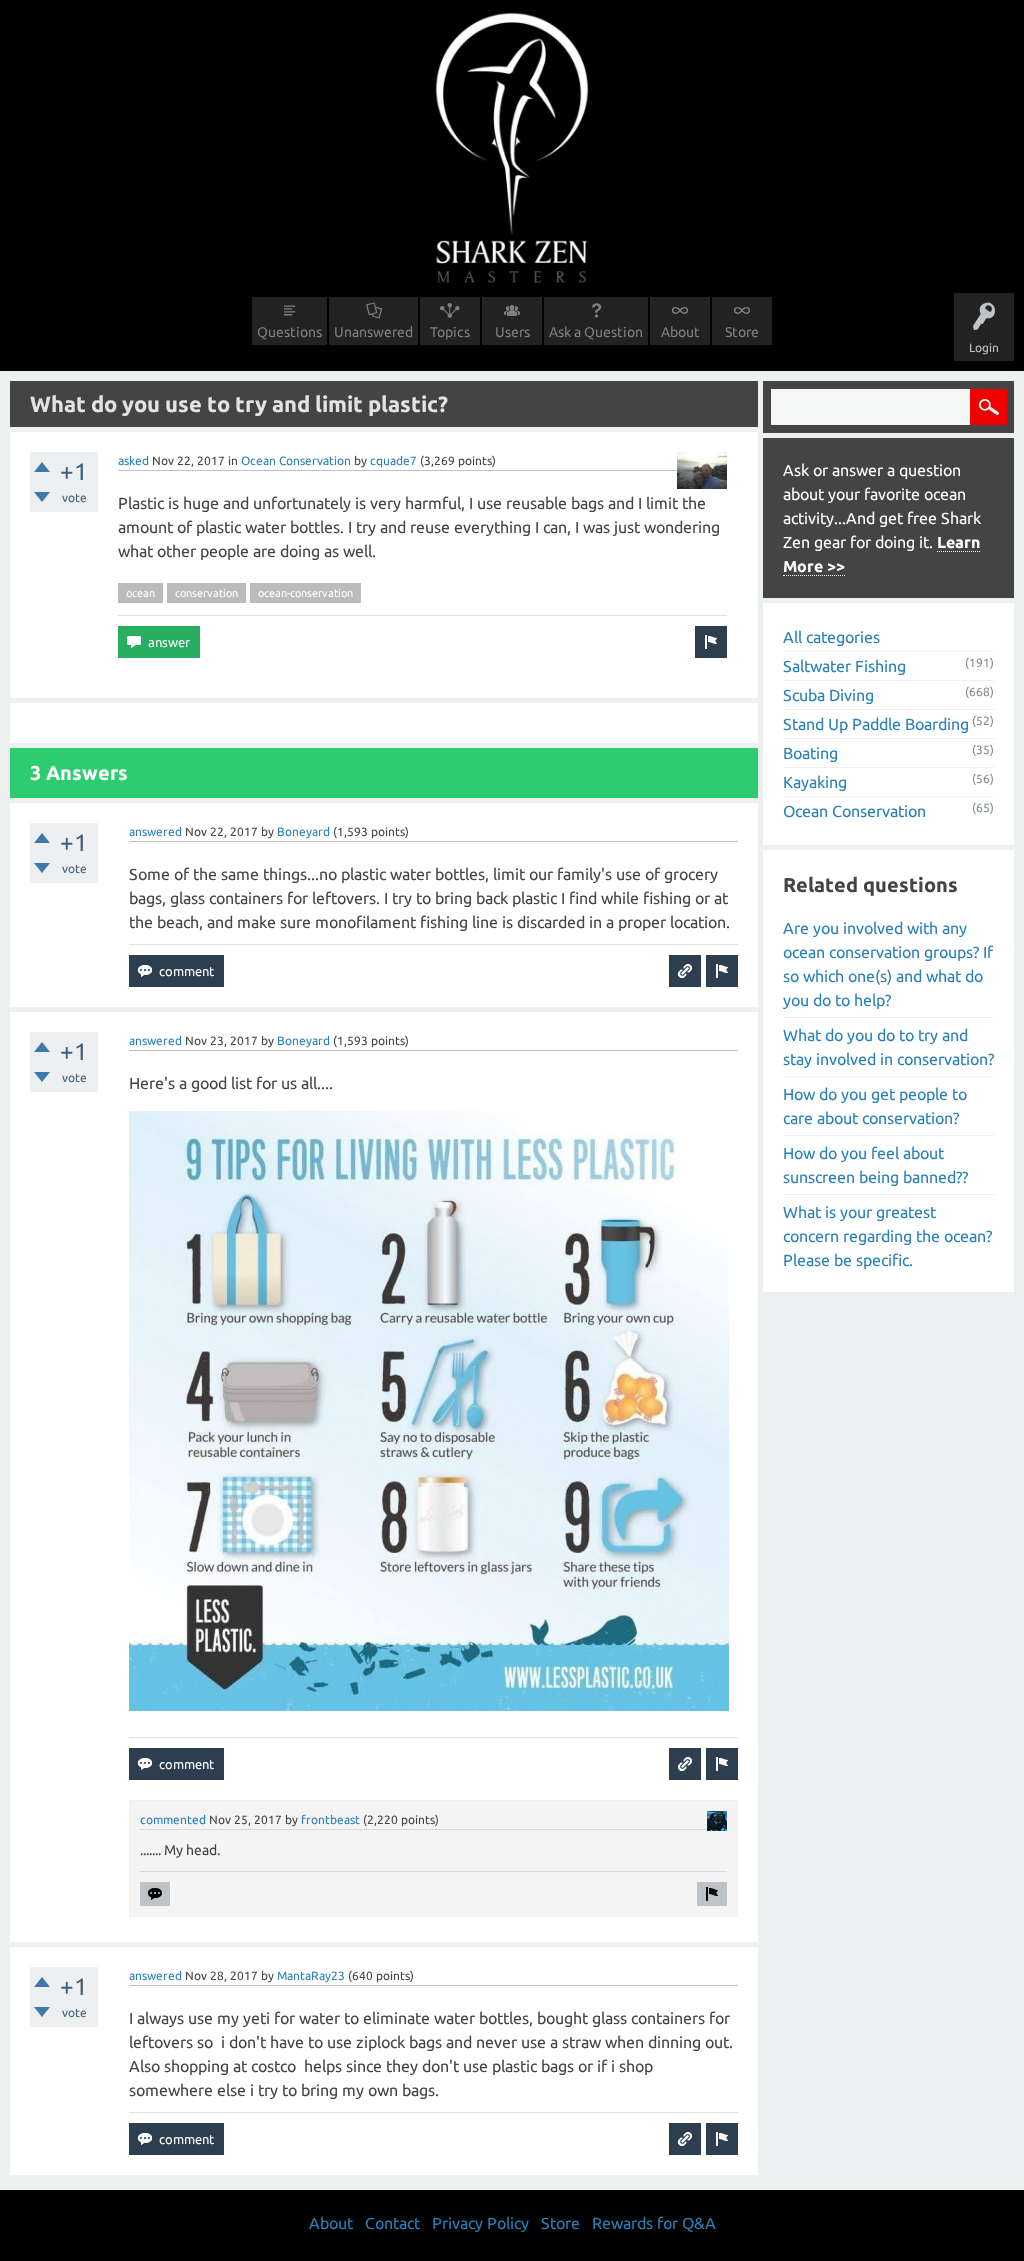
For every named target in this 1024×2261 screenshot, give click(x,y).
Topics (450, 332)
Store (742, 332)
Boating (810, 753)
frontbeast (330, 1819)
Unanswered (373, 332)
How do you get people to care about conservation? (875, 1106)
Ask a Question (596, 332)
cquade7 (393, 460)
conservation (206, 593)
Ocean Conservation (296, 460)
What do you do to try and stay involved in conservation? (888, 1047)
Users (512, 332)
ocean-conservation (305, 593)
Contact (392, 2223)
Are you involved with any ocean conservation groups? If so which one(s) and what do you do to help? (888, 964)
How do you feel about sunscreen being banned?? (875, 1165)
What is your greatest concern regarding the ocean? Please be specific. (887, 1236)
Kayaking (815, 782)
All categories (831, 637)
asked (133, 460)
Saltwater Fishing (844, 666)
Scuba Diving (828, 695)
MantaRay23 (311, 1975)
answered (155, 831)
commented (173, 1819)
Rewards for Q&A (654, 2223)
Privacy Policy (480, 2223)
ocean (140, 593)
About (680, 332)
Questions (289, 332)
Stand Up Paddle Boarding (876, 724)
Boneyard (303, 831)
